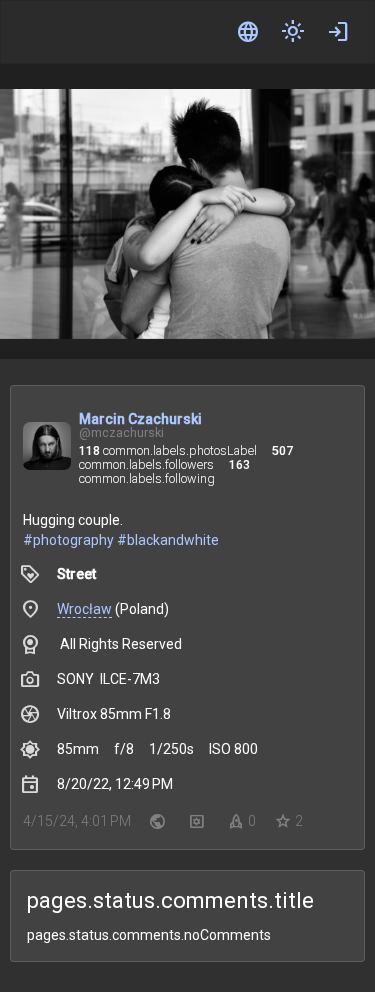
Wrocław (84, 609)
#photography (68, 540)
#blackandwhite (168, 540)
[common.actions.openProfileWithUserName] (47, 448)
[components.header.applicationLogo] (90, 32)
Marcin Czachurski (140, 419)
